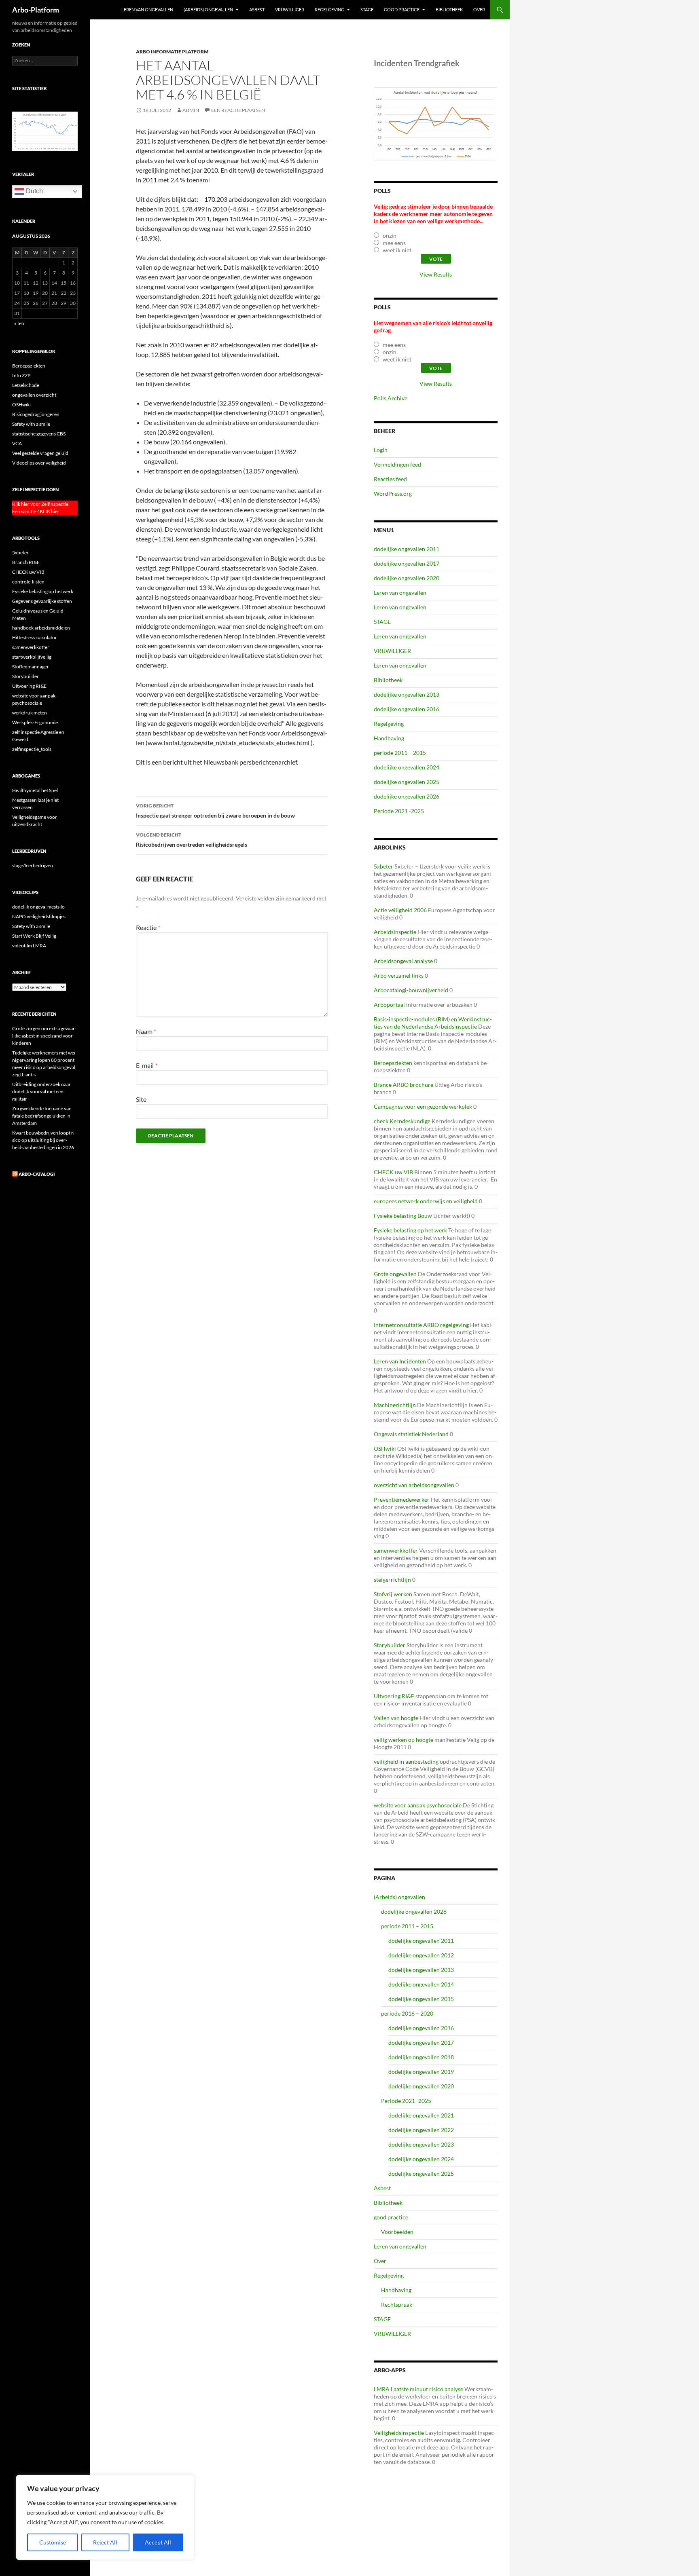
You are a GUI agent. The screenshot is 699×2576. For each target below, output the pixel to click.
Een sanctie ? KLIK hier (36, 511)
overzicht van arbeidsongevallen (414, 1485)
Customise (53, 2542)
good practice (402, 10)
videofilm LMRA (29, 946)
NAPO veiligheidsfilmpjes (39, 916)
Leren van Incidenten (400, 1361)
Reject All (105, 2542)
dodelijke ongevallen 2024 (407, 767)
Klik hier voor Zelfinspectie (40, 504)
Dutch (34, 191)
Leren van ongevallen (147, 10)
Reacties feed (390, 479)
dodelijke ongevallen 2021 (421, 2115)
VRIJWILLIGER (290, 10)
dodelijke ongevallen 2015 (421, 1999)
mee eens (394, 243)
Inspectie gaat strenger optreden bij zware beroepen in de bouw (215, 811)
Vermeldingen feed (397, 464)
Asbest (257, 10)
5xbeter (383, 866)
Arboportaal (389, 1005)
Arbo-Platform (36, 10)
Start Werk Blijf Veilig (34, 936)
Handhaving (389, 738)
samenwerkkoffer (396, 1550)
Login (381, 450)
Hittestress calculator (35, 637)
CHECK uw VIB (393, 1172)
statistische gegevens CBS (39, 434)
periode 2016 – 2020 (407, 2013)
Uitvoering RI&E (394, 1696)
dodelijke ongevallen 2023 (421, 2144)
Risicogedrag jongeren (36, 414)
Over (479, 10)
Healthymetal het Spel (35, 790)
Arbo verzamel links (399, 975)
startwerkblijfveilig (32, 657)
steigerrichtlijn (392, 1580)
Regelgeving (329, 10)
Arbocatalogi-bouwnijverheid (411, 990)
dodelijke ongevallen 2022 (421, 2130)
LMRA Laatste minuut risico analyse (418, 2389)
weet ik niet (397, 250)
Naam (146, 1031)
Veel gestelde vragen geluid (40, 453)
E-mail (147, 1065)
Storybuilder (390, 1645)
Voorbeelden (397, 2232)
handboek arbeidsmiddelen (41, 628)
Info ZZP (21, 375)
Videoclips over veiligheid (39, 463)
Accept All (158, 2542)
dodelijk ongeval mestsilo (38, 907)
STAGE (367, 10)
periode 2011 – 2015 (400, 753)
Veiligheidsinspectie (399, 2433)
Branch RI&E (26, 562)
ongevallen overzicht (34, 395)
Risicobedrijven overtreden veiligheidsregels (192, 840)
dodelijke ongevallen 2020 (407, 578)
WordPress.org (393, 493)
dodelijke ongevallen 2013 (407, 694)
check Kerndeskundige (402, 1121)
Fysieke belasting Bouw (403, 1216)
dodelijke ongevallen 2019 (421, 2072)
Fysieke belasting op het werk (410, 1230)
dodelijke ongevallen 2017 (407, 563)
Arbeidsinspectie (395, 932)
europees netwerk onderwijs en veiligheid (426, 1201)
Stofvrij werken (393, 1594)
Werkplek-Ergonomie (35, 722)
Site (141, 1099)
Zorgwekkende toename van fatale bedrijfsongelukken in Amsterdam (42, 1116)
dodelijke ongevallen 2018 (421, 2057)
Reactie (148, 927)
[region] (105, 2517)
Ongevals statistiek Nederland (411, 1434)
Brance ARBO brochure (404, 1085)
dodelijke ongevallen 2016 (407, 709)
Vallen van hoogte (396, 1718)
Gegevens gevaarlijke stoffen (42, 601)
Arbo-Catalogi (37, 1174)
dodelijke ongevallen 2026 (407, 796)
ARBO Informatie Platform (172, 52)
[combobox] (45, 61)
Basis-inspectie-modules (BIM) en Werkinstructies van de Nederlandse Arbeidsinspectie (433, 1023)
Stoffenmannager (31, 667)
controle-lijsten (28, 582)
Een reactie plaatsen (238, 110)
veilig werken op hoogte (404, 1740)
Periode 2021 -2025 (399, 811)
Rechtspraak (397, 2304)
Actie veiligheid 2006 (400, 910)
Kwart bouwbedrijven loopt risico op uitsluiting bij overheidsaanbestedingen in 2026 (44, 1140)
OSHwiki (385, 1449)
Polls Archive (391, 398)
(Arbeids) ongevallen (208, 10)
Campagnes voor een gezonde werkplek (423, 1106)
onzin (390, 236)
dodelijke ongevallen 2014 (421, 1984)
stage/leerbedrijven (33, 865)
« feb (19, 323)
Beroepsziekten (393, 1063)
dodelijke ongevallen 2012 (421, 1955)
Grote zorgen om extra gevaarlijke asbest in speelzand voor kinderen (44, 1036)
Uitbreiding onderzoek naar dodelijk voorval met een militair (41, 1091)
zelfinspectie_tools (32, 749)
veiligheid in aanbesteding (406, 1761)
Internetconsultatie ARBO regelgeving (421, 1325)
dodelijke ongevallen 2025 (407, 782)
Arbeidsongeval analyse (403, 961)
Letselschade (26, 385)
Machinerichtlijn (395, 1405)
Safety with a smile (31, 424)
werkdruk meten (30, 713)
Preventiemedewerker (402, 1499)
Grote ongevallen (395, 1274)
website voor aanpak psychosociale (418, 1805)
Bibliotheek (449, 10)
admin (191, 110)
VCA (17, 443)
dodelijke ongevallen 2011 (407, 549)
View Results (436, 274)
